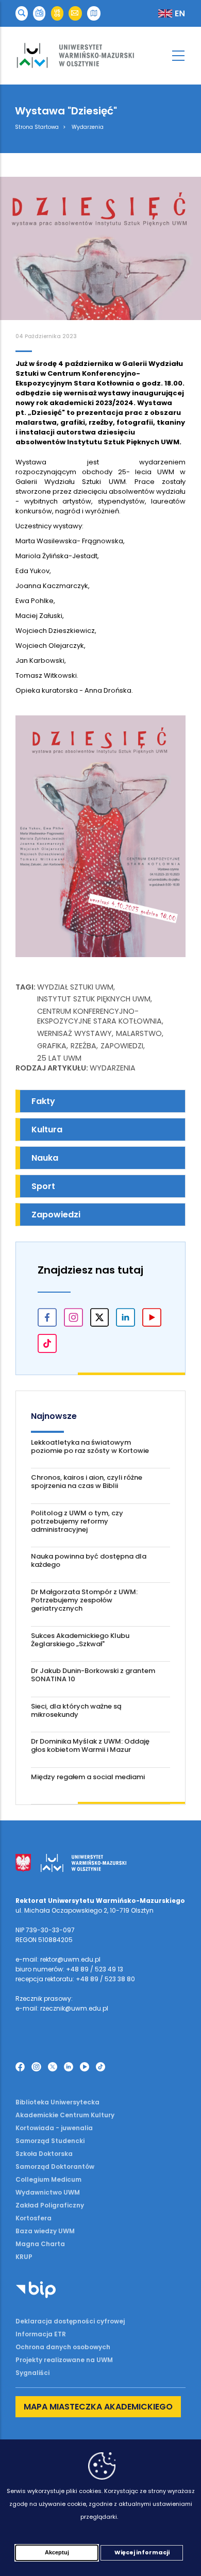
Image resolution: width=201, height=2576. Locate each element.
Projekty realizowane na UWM (64, 2360)
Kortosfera (33, 2218)
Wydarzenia (88, 127)
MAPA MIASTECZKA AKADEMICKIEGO (98, 2407)
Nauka (45, 1158)
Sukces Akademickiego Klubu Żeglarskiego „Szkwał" (80, 1640)
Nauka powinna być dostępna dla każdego (89, 1560)
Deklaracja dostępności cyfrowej (70, 2321)
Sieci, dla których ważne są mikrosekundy (76, 1710)
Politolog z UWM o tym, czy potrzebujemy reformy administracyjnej (77, 1521)
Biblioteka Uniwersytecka (57, 2102)
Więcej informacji (142, 2552)
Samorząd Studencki (50, 2141)
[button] (22, 14)
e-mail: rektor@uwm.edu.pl (58, 1959)
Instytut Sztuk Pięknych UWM (94, 999)
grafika (52, 1046)
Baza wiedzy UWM (45, 2231)
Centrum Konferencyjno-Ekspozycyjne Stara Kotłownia (99, 1016)
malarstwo (139, 1033)
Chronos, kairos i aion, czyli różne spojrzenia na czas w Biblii (87, 1482)
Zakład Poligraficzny (50, 2205)
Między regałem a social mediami (88, 1777)
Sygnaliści (32, 2373)
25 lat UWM (59, 1058)
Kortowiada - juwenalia (54, 2128)
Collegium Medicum (48, 2179)
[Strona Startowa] (100, 56)
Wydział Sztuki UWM (75, 987)
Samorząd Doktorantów (55, 2167)
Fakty (43, 1101)
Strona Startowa (37, 127)
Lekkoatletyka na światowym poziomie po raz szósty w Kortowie (90, 1446)
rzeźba (83, 1046)
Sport (43, 1186)
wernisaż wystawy (74, 1033)
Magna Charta (40, 2244)
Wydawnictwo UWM (48, 2192)
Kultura (47, 1130)
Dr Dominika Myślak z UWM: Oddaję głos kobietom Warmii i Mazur (90, 1745)
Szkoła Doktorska (44, 2154)
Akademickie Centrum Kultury (65, 2115)
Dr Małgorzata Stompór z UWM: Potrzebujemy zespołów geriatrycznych (84, 1600)
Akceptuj (57, 2552)
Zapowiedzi (122, 1046)
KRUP (24, 2257)
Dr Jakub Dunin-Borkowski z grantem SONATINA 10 (93, 1675)
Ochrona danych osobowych (63, 2347)
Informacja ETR (41, 2334)
